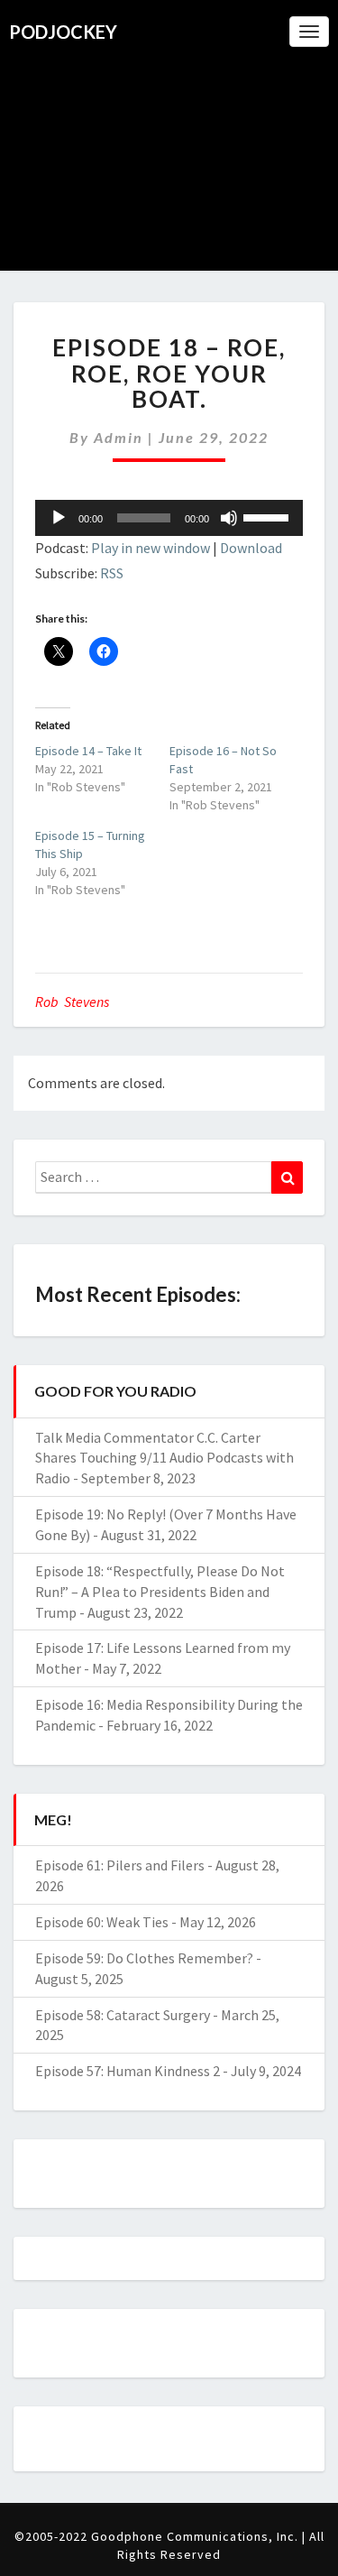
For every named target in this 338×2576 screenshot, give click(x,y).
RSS (112, 573)
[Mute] (229, 518)
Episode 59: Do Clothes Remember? (144, 1958)
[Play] (59, 518)
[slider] (269, 516)
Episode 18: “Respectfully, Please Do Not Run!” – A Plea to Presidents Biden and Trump (160, 1592)
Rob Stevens (72, 1002)
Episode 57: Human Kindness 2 (128, 2071)
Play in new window (151, 548)
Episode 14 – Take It (88, 751)
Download (251, 548)
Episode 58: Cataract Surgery (123, 2015)
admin (119, 437)
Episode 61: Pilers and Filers (120, 1865)
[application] (169, 518)
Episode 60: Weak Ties (102, 1922)
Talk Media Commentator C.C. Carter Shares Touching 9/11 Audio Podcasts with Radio (164, 1458)
